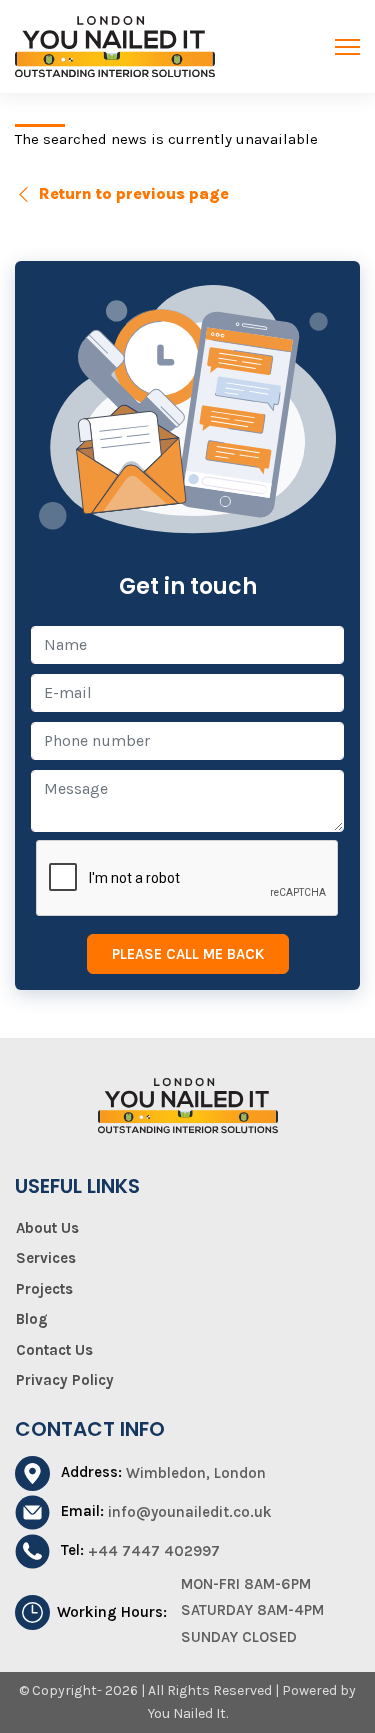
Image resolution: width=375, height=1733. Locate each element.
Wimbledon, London (196, 1473)
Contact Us (54, 1350)
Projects (44, 1289)
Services (46, 1258)
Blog (32, 1319)
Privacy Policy (65, 1380)
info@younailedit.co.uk (190, 1512)
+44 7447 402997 (154, 1551)
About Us (47, 1228)
